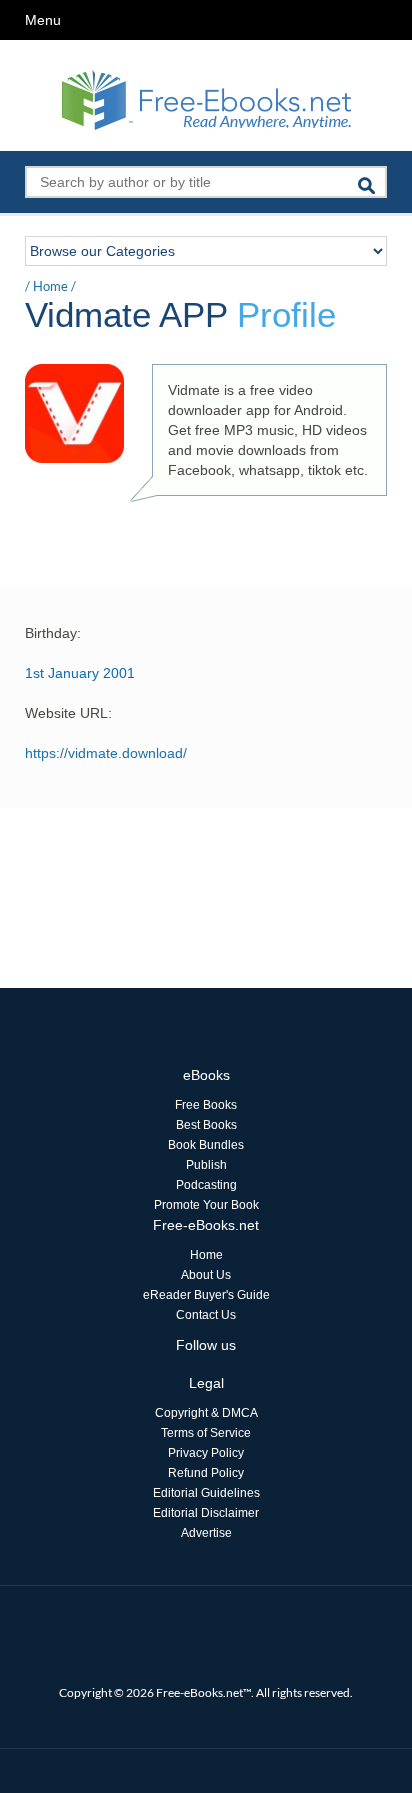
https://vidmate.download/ (106, 753)
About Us (206, 1275)
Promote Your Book (206, 1205)
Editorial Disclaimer (206, 1513)
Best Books (206, 1125)
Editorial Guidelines (206, 1493)
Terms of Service (206, 1433)
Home (50, 286)
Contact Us (206, 1315)
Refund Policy (206, 1473)
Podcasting (206, 1185)
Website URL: (68, 713)
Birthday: (53, 633)
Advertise (206, 1533)
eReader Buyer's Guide (206, 1295)
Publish (206, 1165)
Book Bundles (206, 1145)
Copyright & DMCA (206, 1413)
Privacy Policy (206, 1453)
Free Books (206, 1105)
